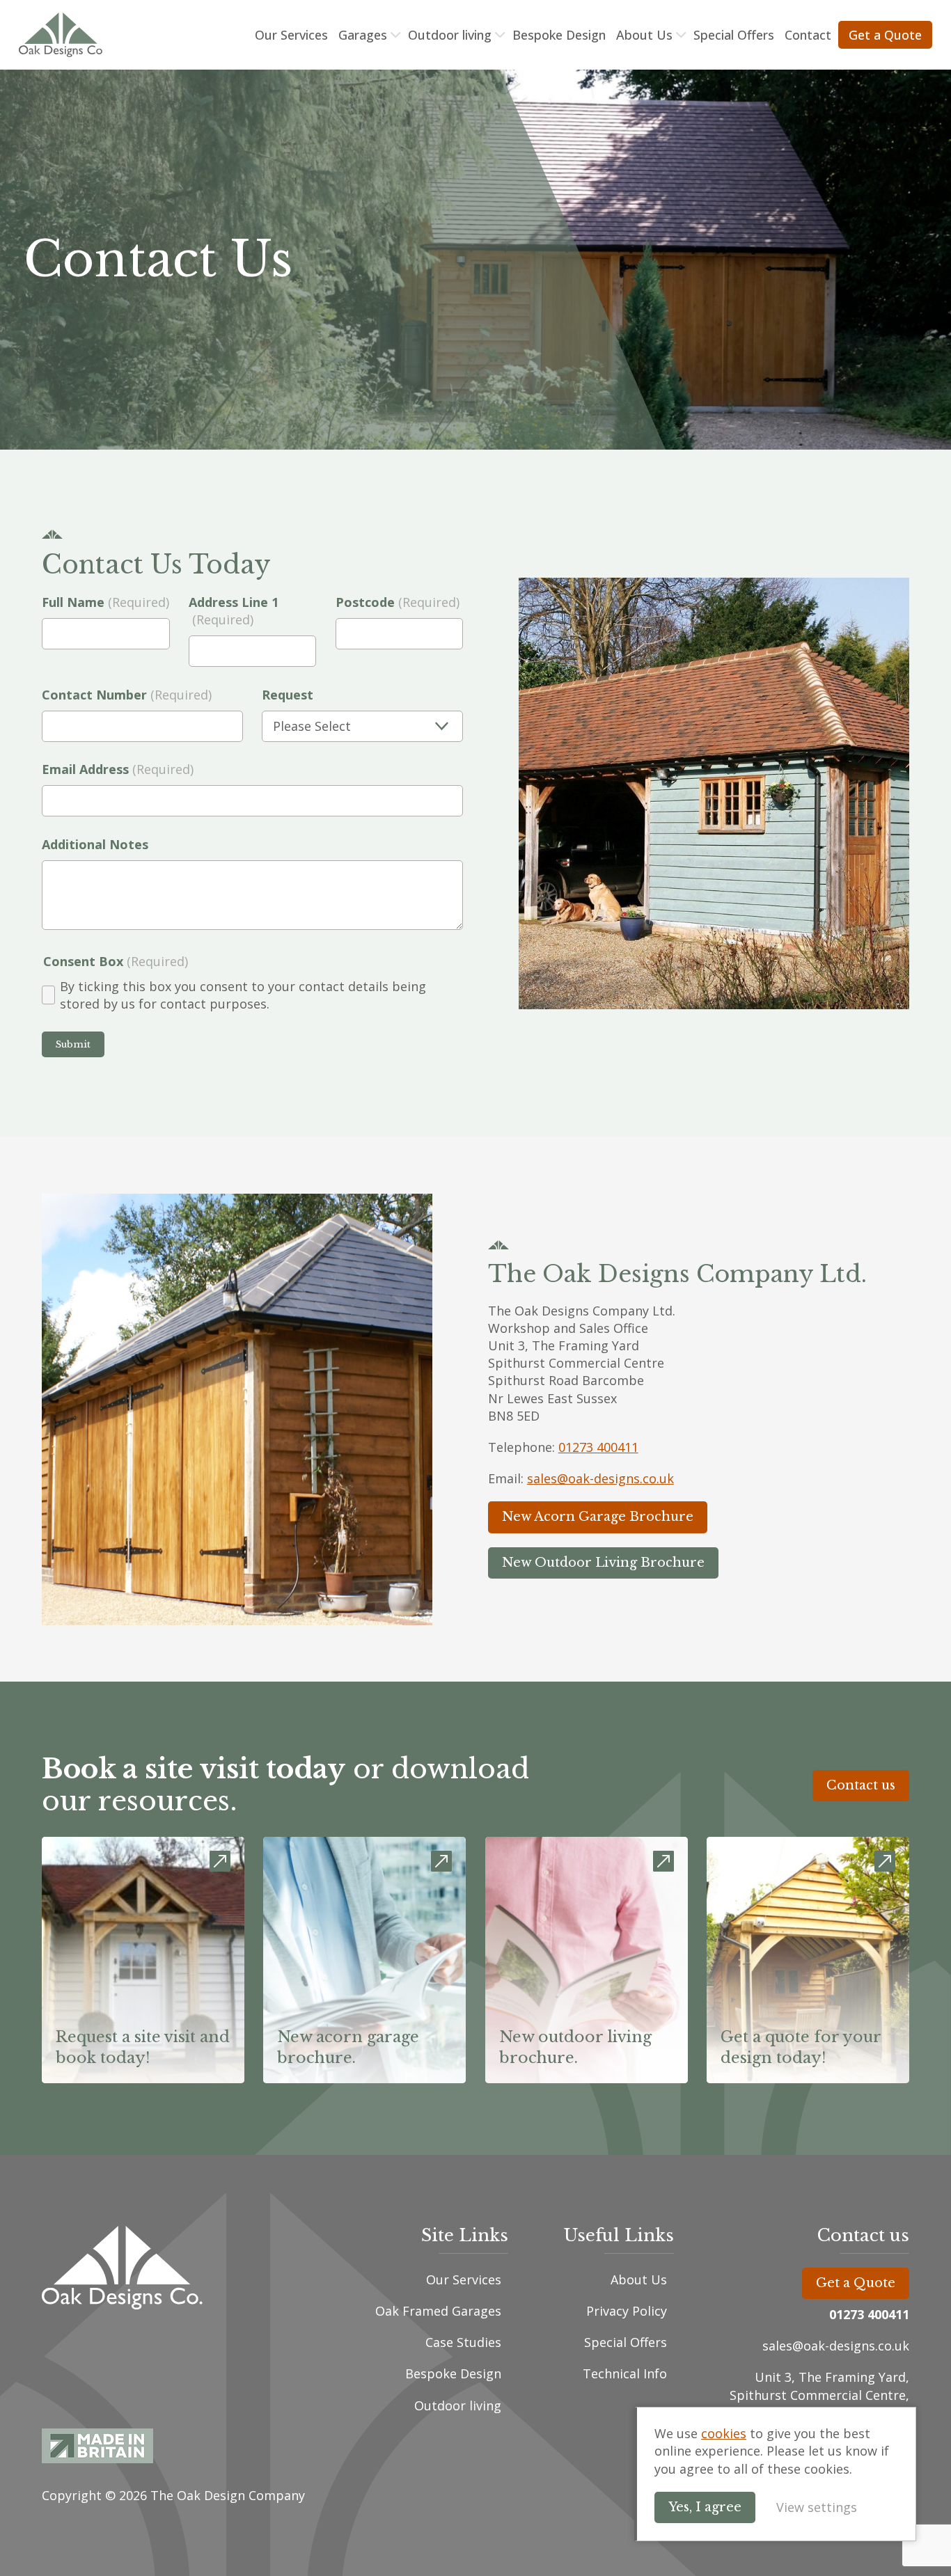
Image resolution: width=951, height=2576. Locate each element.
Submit (73, 1044)
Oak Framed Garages (438, 2311)
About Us (644, 35)
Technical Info (625, 2373)
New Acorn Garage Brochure (598, 1517)
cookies (724, 2433)
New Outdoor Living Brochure (603, 1563)
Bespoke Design (559, 35)
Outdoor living (450, 35)
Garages (363, 35)
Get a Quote (885, 35)
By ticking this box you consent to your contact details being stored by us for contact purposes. (243, 995)
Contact (808, 35)
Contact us (861, 1785)
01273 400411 (598, 1447)
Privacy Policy (627, 2311)
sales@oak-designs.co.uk (600, 1478)
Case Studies (463, 2342)
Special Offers (734, 35)
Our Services (291, 35)
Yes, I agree (705, 2507)
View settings (817, 2507)
